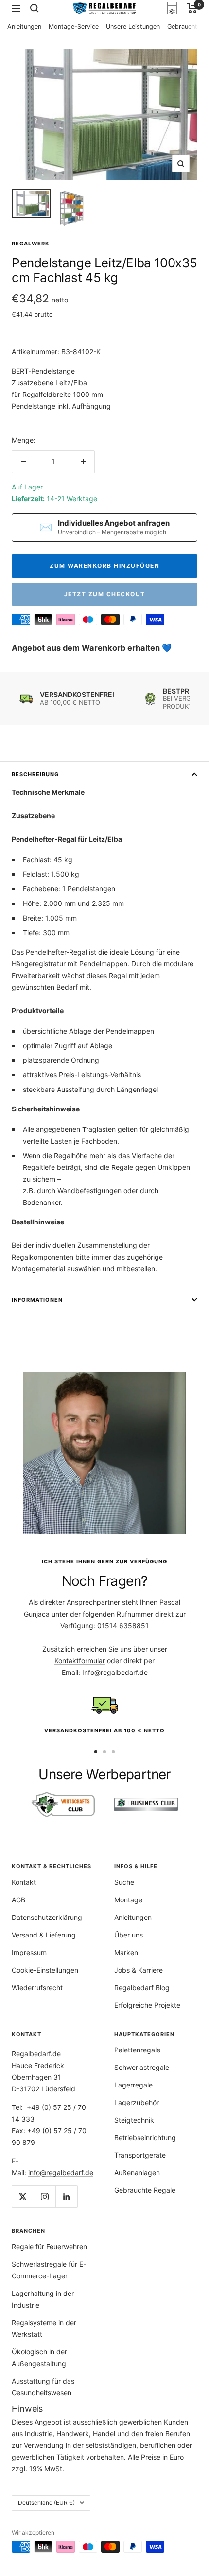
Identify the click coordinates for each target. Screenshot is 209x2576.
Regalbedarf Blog (142, 1987)
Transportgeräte (140, 2155)
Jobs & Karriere (139, 1970)
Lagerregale (133, 2085)
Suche (124, 1882)
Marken (126, 1952)
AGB (18, 1900)
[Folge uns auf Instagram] (44, 2196)
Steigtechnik (134, 2120)
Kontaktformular (80, 1661)
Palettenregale (137, 2050)
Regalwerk (31, 244)
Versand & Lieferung (44, 1935)
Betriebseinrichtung (145, 2137)
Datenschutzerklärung (47, 1917)
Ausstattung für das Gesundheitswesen (43, 2387)
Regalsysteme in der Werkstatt (44, 2328)
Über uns (129, 1935)
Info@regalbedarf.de (115, 1672)
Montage (128, 1900)
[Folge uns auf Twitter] (23, 2196)
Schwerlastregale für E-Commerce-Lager (49, 2270)
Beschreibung (35, 774)
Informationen (37, 1300)
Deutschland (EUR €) (46, 2503)
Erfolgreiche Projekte (147, 2005)
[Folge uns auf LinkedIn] (66, 2196)
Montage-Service (74, 27)
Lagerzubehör (137, 2102)
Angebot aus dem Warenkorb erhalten (87, 648)
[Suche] (35, 8)
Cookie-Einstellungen (45, 1970)
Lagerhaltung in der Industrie (43, 2299)
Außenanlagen (137, 2172)
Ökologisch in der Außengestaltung (39, 2358)
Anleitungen (24, 27)
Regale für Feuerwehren (49, 2247)
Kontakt (24, 1882)
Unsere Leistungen (133, 27)
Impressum (29, 1952)
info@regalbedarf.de (61, 2172)
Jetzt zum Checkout (105, 594)
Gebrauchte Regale (145, 2190)
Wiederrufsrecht (37, 1987)
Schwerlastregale (142, 2067)
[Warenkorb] (192, 8)
